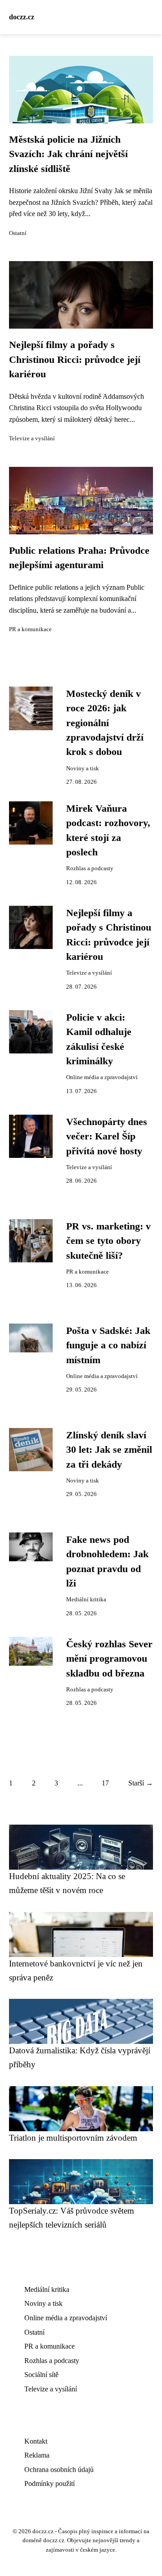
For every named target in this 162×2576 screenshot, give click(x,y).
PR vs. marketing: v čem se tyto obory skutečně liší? (108, 1241)
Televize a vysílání (32, 438)
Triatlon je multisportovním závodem (73, 2138)
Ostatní (18, 233)
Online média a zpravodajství (102, 1077)
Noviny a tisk (83, 768)
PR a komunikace (30, 629)
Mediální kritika (86, 1600)
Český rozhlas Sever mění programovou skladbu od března (109, 1659)
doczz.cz (22, 17)
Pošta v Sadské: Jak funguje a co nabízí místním (108, 1345)
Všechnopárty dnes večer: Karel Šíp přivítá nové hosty (107, 1137)
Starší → (141, 1783)
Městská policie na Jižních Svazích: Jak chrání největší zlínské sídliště (68, 154)
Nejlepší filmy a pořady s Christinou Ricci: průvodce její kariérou (75, 359)
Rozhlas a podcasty (90, 868)
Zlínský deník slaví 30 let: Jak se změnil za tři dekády (109, 1450)
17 (105, 1783)
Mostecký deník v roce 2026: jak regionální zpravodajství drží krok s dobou (105, 723)
